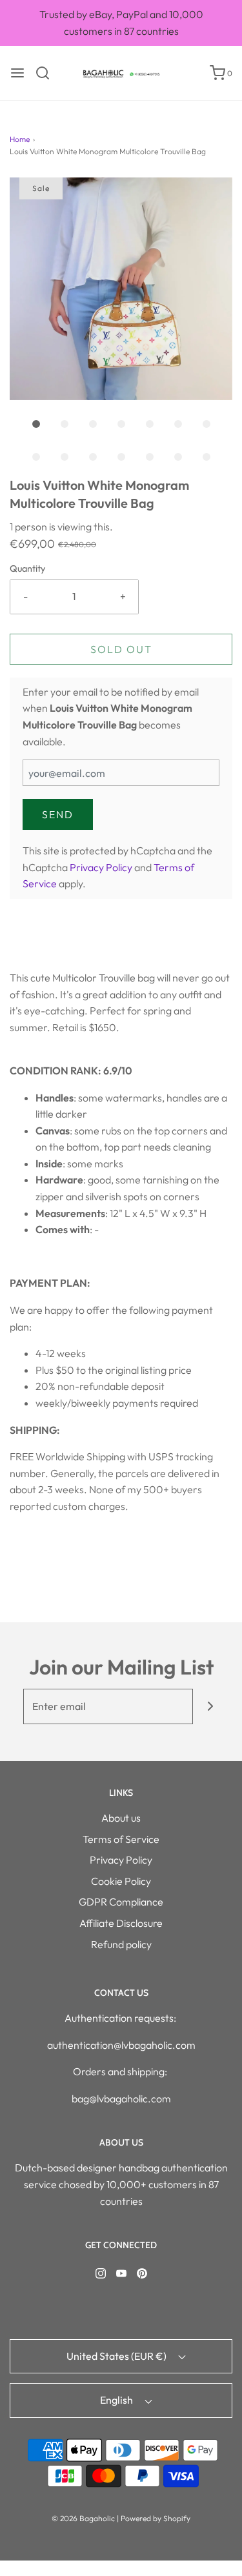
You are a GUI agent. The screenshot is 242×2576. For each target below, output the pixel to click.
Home (20, 139)
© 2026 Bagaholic (83, 2518)
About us (121, 1818)
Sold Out (121, 649)
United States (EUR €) (117, 2356)
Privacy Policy (101, 867)
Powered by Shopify (156, 2518)
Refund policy (121, 1944)
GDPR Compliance (121, 1902)
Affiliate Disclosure (121, 1923)
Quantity (27, 569)
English (117, 2400)
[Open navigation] (17, 73)
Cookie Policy (121, 1881)
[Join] (211, 1706)
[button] (121, 289)
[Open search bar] (47, 73)
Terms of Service (121, 1839)
